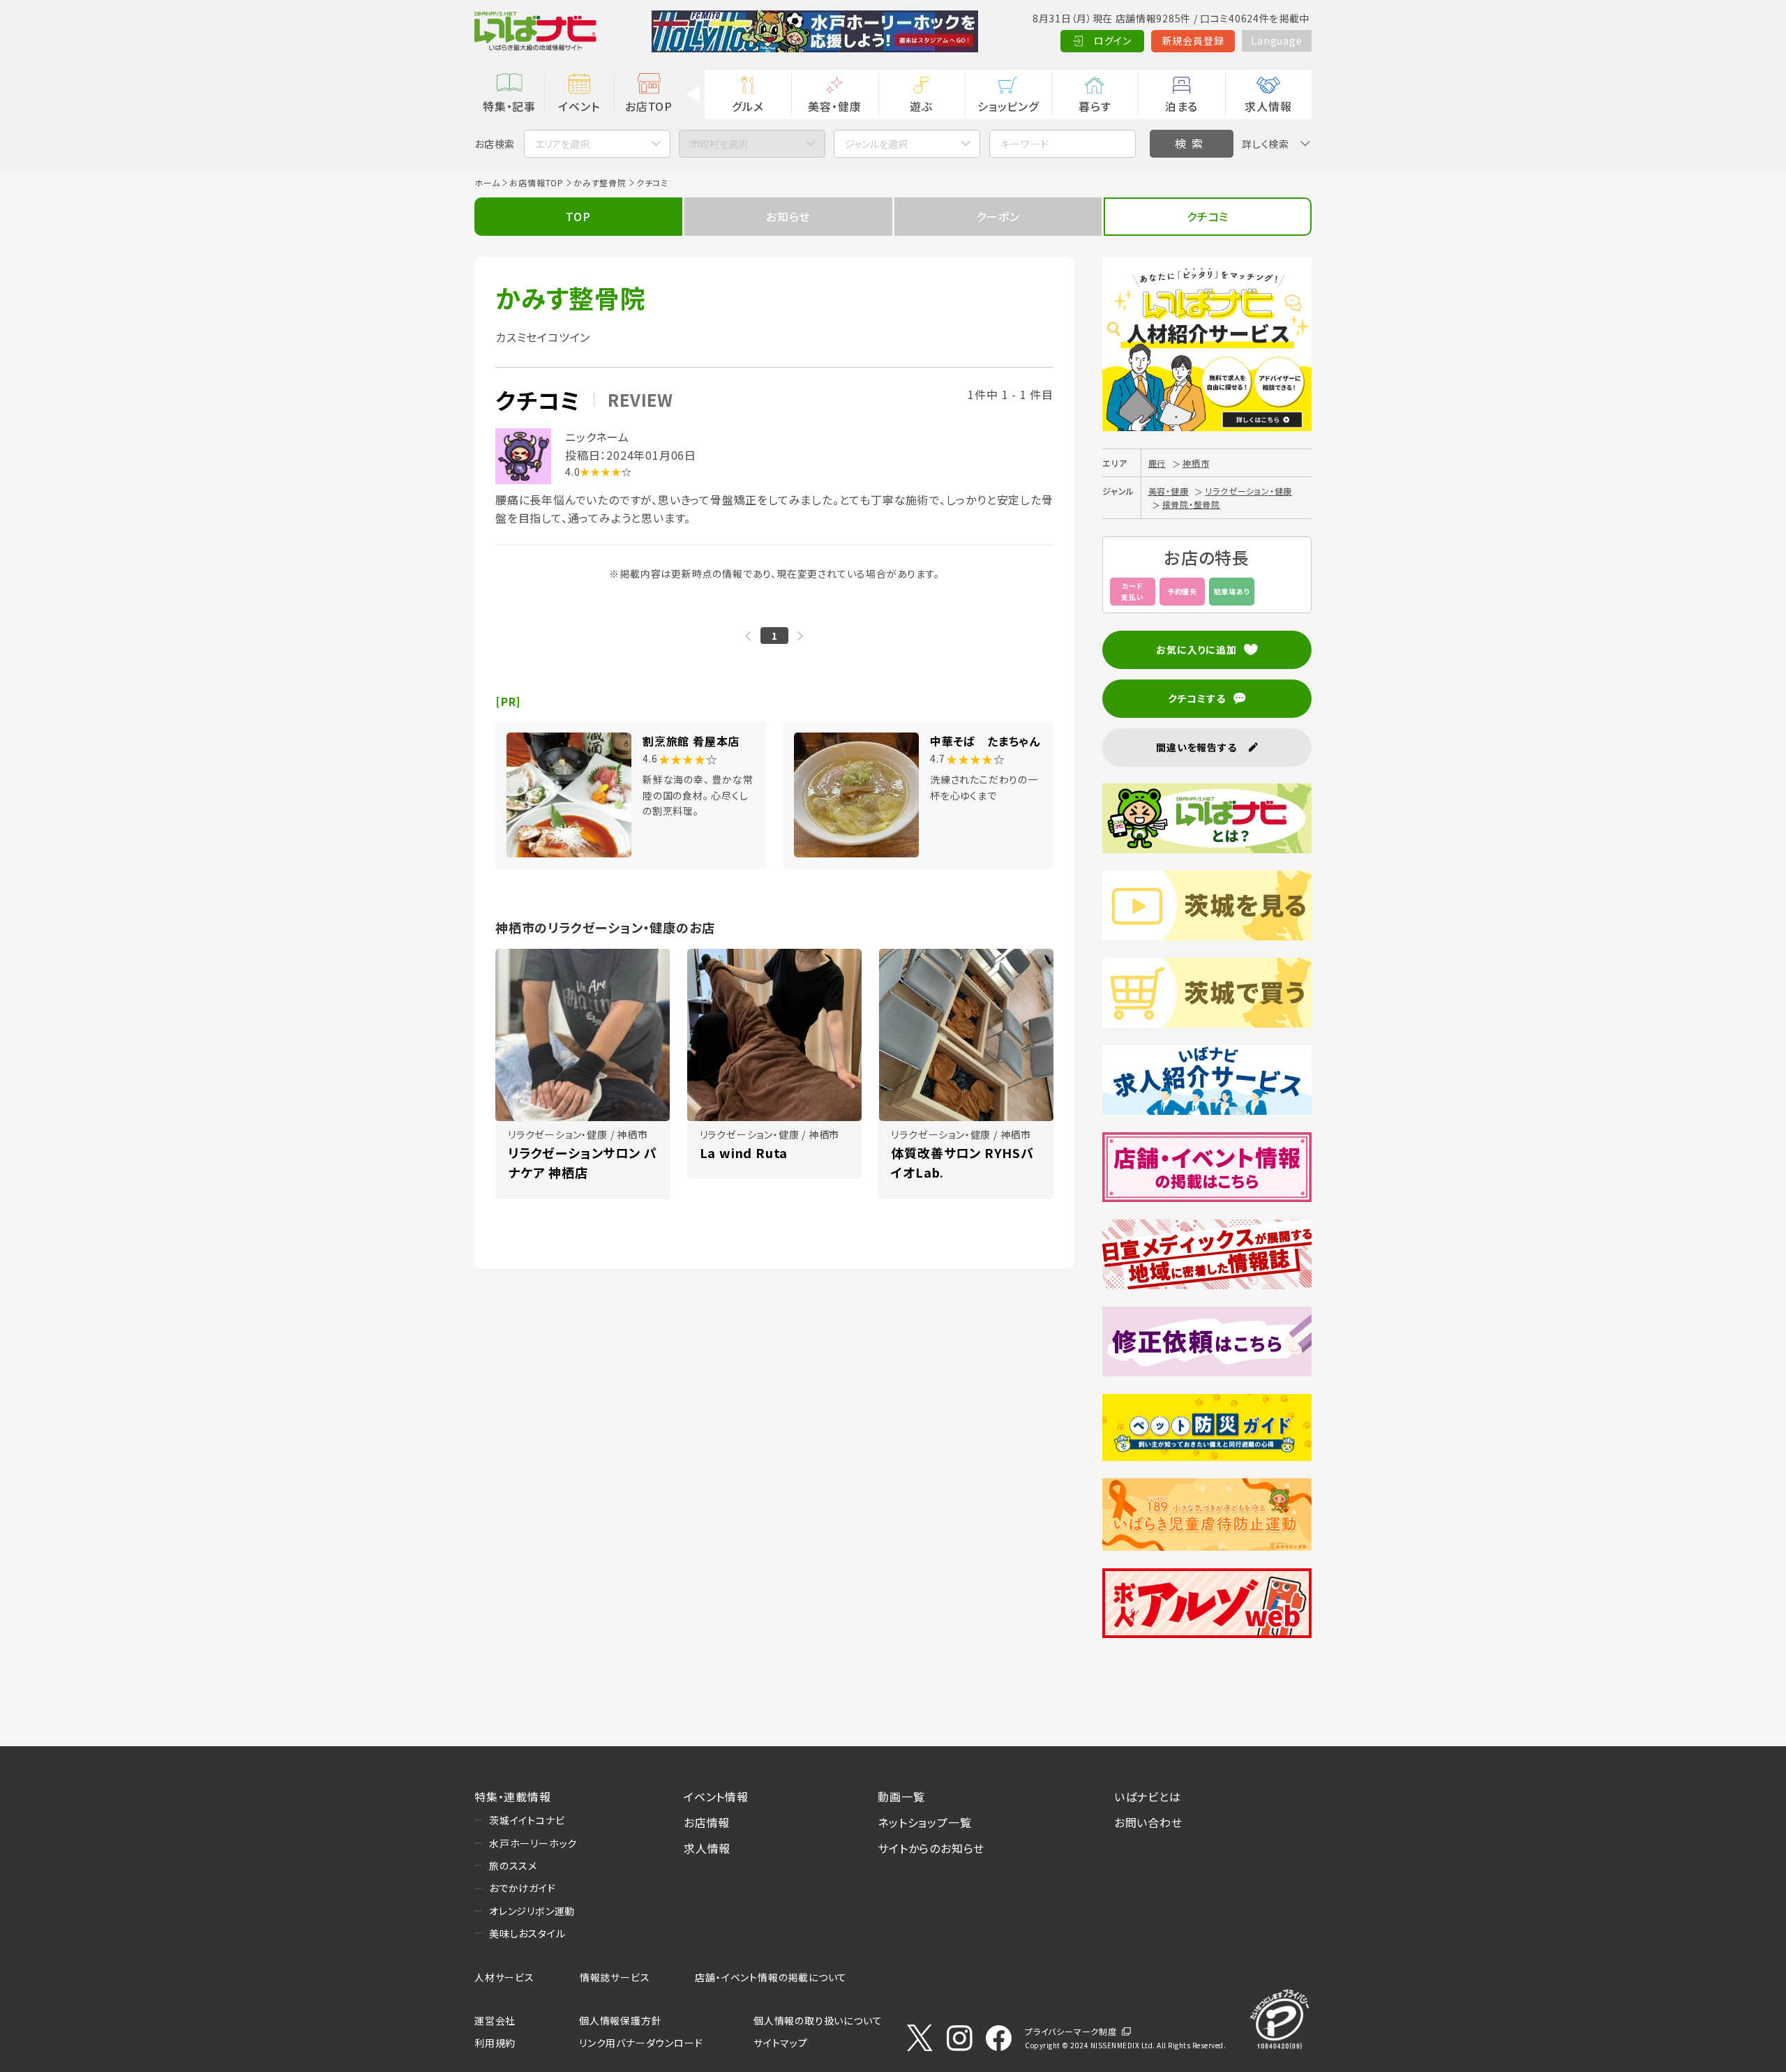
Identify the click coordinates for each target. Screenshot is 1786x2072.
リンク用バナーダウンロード (641, 2043)
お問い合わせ (1148, 1822)
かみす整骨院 (600, 182)
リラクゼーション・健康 (1248, 491)
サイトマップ (781, 2043)
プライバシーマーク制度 (1071, 2031)
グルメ (748, 106)
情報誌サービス (615, 1977)
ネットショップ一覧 (924, 1822)
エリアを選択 (562, 144)
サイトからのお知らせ (931, 1848)
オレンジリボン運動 (532, 1911)
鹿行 (1157, 463)
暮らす (1095, 106)
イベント (579, 106)
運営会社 (495, 2020)
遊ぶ (921, 106)
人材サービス (504, 1977)
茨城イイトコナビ (527, 1820)
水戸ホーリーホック (533, 1843)
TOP (578, 216)
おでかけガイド (523, 1888)
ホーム (487, 182)
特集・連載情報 (513, 1796)
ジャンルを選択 (876, 144)
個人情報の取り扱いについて (818, 2020)
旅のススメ (513, 1865)
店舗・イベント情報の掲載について (771, 1977)
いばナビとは (1148, 1796)
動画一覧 (901, 1796)
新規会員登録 (1193, 40)
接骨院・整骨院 (1192, 504)
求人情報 (1268, 106)
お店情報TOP (536, 182)
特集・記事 (509, 106)
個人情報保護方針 (620, 2020)
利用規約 (495, 2043)
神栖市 (1196, 463)
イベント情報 (716, 1796)
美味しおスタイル (527, 1933)
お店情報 (707, 1822)
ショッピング (1008, 106)
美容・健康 (834, 106)
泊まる (1181, 106)
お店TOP (649, 106)
